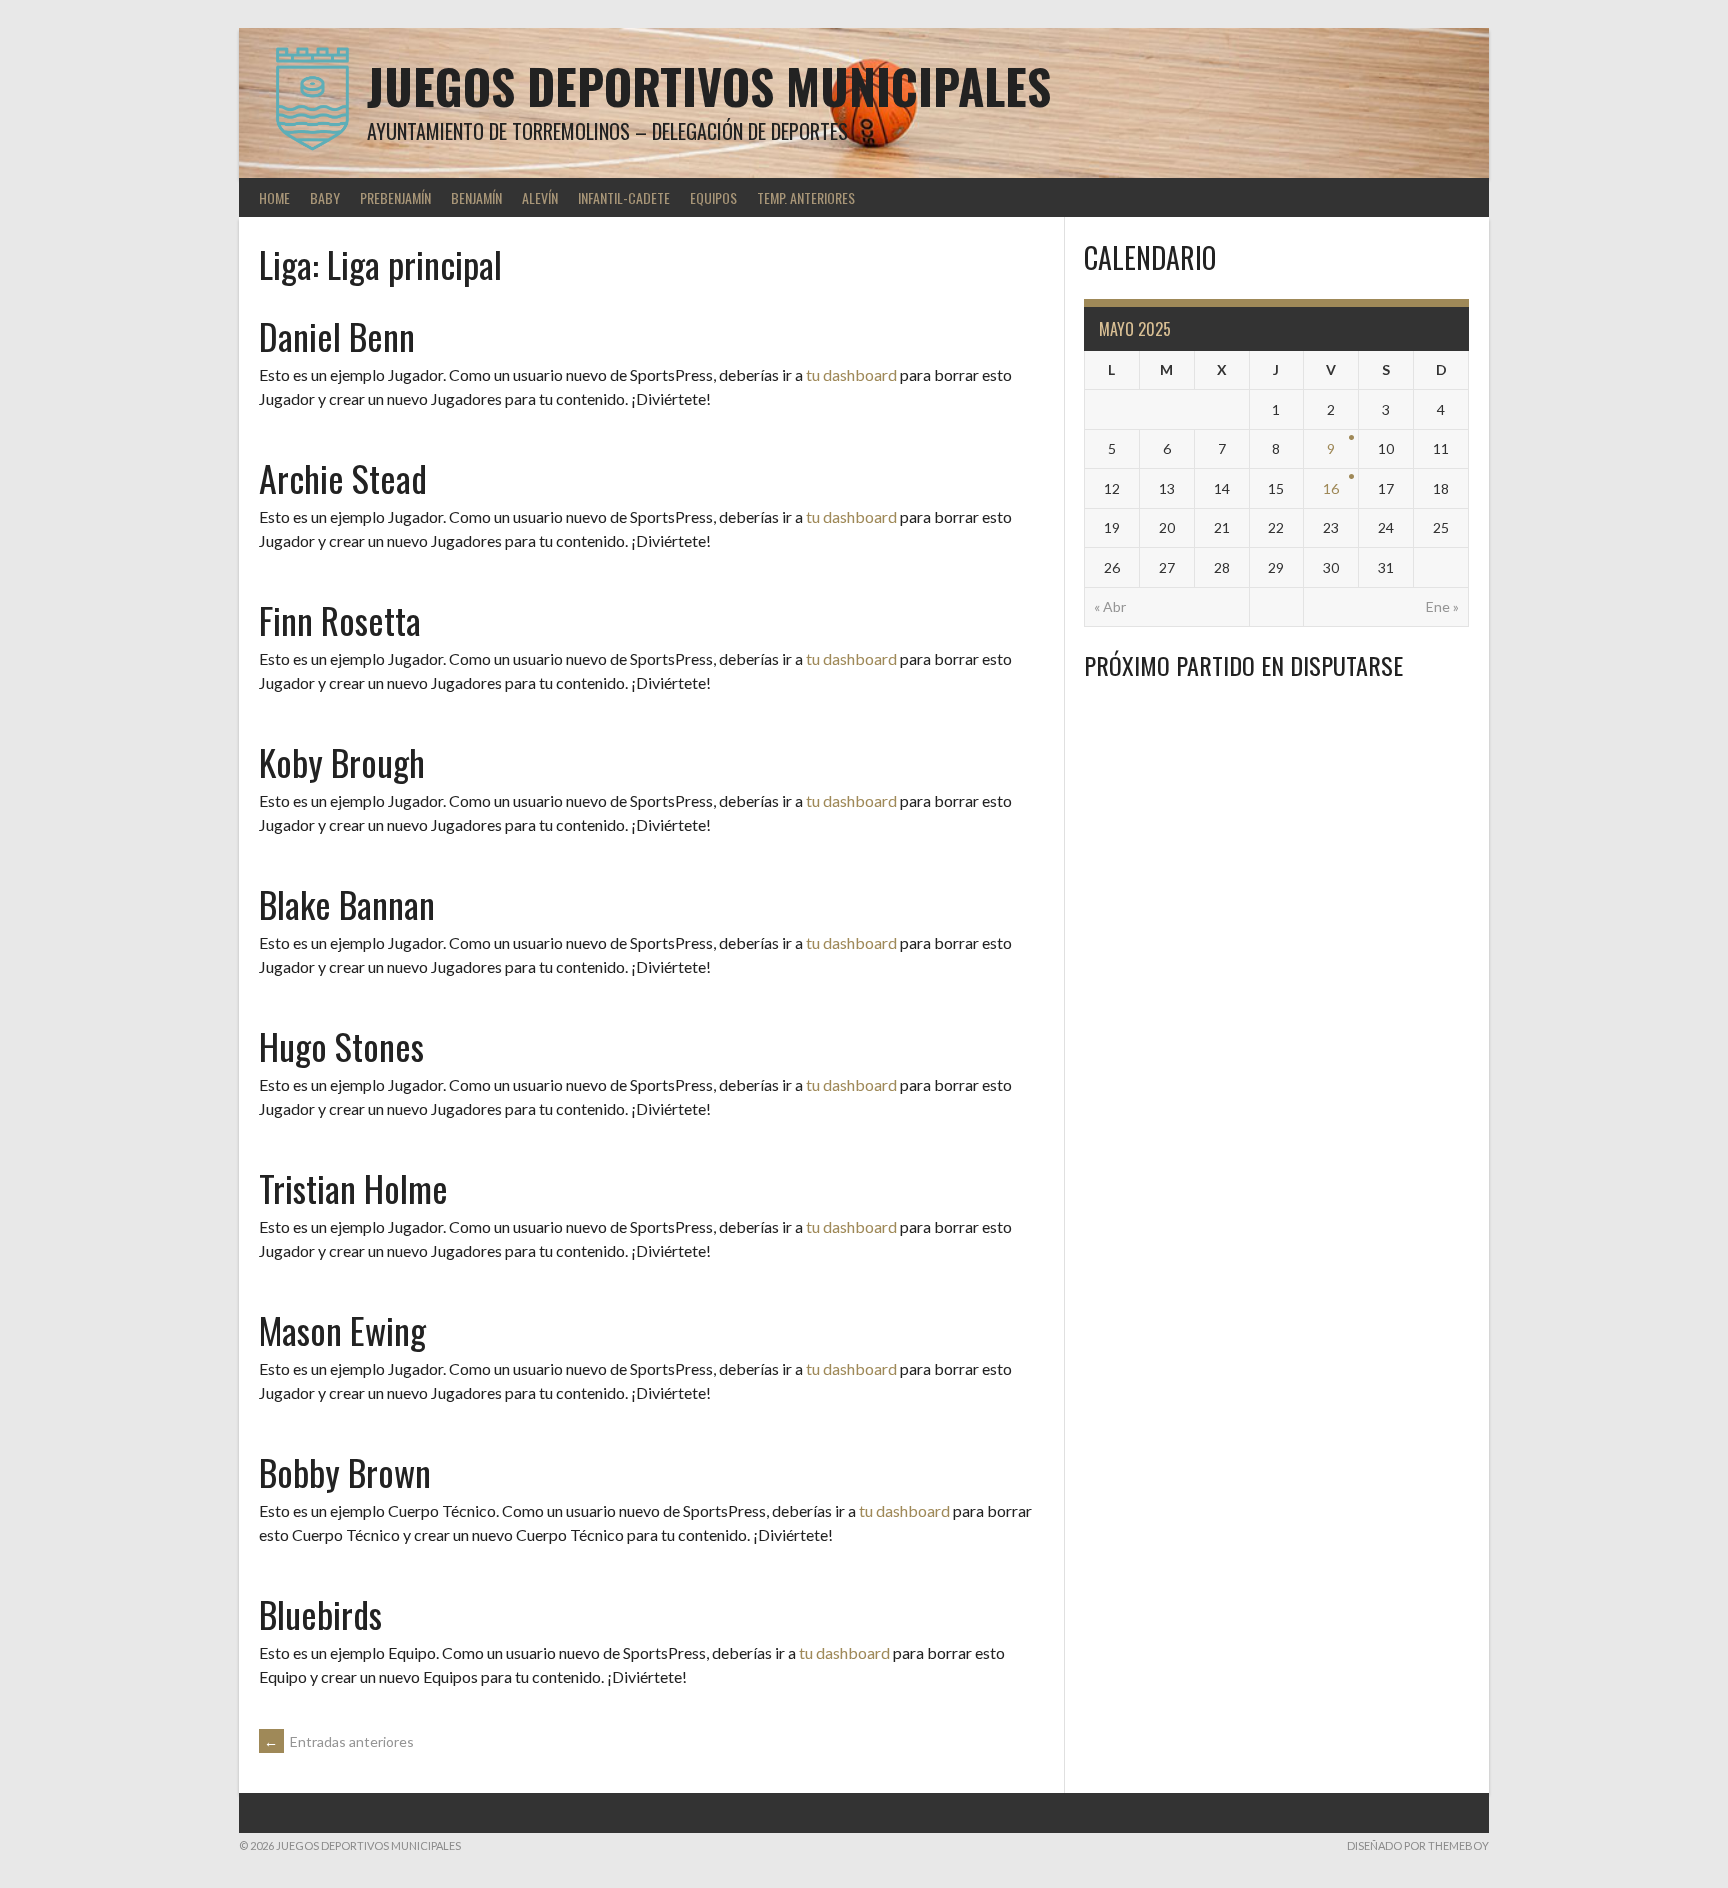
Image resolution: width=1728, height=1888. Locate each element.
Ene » (1442, 606)
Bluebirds (320, 1613)
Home (274, 197)
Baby (325, 197)
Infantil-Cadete (624, 197)
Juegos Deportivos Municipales (709, 85)
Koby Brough (342, 761)
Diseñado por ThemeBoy (1418, 1845)
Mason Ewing (342, 1329)
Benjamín (476, 197)
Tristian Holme (353, 1187)
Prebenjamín (395, 197)
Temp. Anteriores (806, 197)
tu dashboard (851, 374)
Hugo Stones (341, 1045)
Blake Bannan (347, 903)
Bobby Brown (345, 1471)
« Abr (1110, 606)
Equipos (713, 197)
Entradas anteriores (339, 1741)
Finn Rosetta (340, 619)
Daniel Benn (337, 335)
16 (1331, 488)
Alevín (540, 197)
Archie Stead (343, 477)
